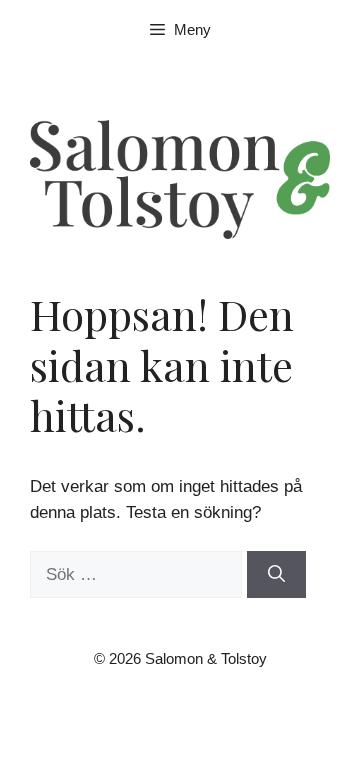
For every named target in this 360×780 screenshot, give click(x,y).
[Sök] (276, 575)
